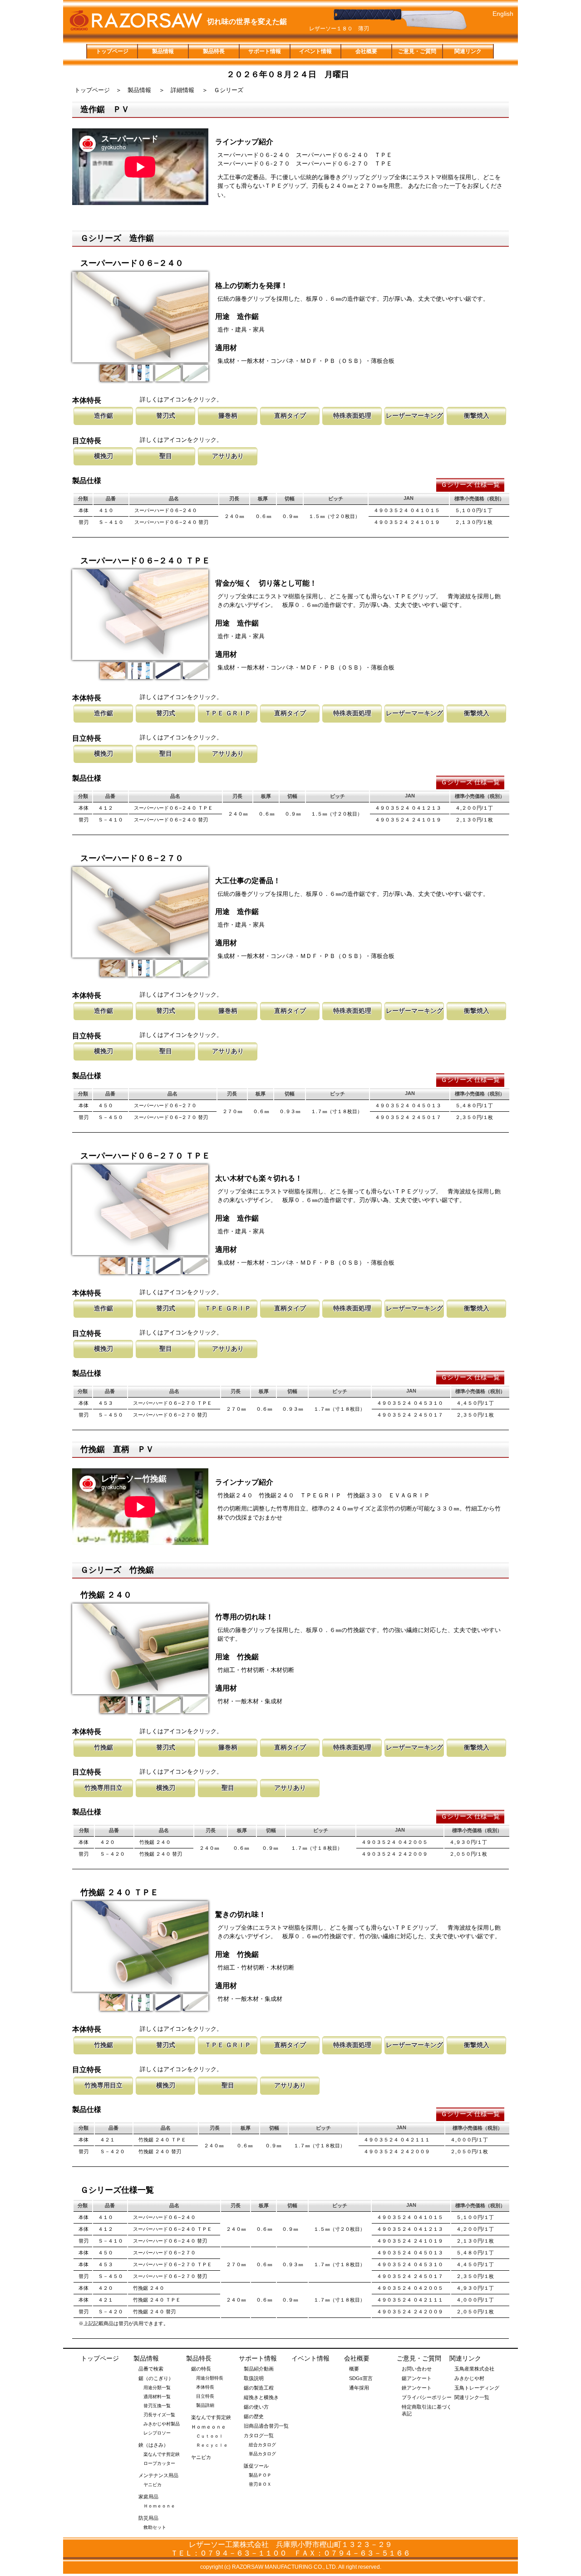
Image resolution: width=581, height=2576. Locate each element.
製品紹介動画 (259, 2369)
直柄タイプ (290, 415)
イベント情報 (315, 51)
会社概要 (366, 51)
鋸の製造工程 (259, 2388)
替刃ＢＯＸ (260, 2484)
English (503, 14)
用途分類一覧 (157, 2388)
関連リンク (468, 51)
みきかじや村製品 (162, 2424)
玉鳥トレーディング (477, 2388)
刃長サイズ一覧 (159, 2415)
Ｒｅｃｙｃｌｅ (212, 2445)
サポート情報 (265, 51)
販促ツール (256, 2466)
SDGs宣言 (361, 2378)
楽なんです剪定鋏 (162, 2454)
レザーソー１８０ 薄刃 (339, 29)
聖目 (166, 456)
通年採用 (359, 2388)
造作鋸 (103, 415)
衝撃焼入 (477, 415)
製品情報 (163, 51)
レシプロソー (157, 2433)
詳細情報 (182, 90)
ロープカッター (159, 2463)
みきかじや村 (469, 2378)
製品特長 (214, 51)
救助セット (155, 2527)
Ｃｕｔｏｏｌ (210, 2436)
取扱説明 (254, 2378)
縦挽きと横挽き (261, 2397)
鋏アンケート (417, 2388)
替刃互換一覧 (157, 2406)
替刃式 (166, 415)
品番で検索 (151, 2369)
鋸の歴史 (254, 2416)
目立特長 (205, 2396)
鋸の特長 (201, 2369)
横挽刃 (103, 456)
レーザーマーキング (414, 415)
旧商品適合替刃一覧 (266, 2426)
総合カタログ (262, 2445)
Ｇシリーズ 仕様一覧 (470, 484)
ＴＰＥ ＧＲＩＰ (228, 713)
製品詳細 (205, 2405)
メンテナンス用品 (158, 2475)
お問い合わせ (417, 2369)
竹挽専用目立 (103, 1788)
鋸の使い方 (256, 2407)
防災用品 (148, 2518)
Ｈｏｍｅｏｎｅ (159, 2506)
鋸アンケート (417, 2378)
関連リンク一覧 (472, 2397)
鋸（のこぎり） (156, 2378)
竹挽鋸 (103, 1747)
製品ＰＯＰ (260, 2475)
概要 (354, 2369)
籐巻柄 (228, 415)
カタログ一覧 (259, 2435)
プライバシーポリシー (427, 2397)
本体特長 (205, 2387)
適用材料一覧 (157, 2397)
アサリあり (228, 456)
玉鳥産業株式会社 (474, 2369)
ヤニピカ (153, 2485)
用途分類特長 (210, 2378)
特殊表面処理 (352, 415)
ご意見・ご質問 (417, 51)
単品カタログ (262, 2454)
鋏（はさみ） (153, 2445)
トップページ (112, 51)
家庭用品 (148, 2497)
